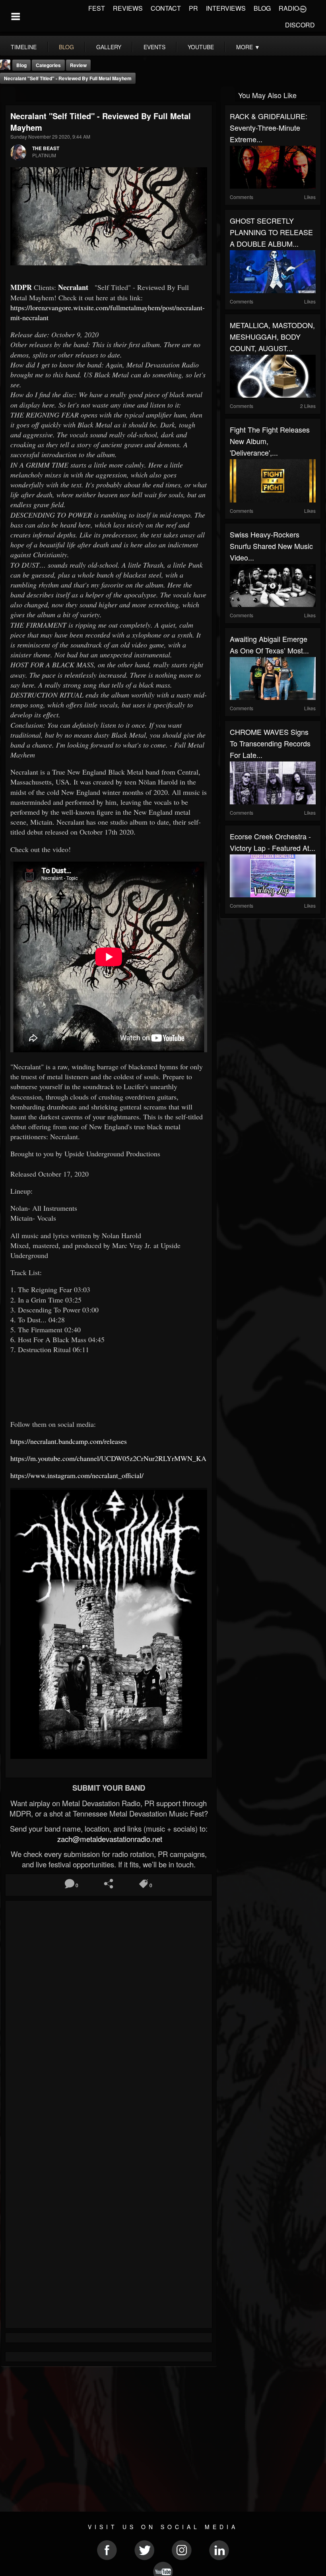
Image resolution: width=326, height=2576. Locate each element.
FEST (97, 8)
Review (78, 65)
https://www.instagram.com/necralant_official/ (77, 1475)
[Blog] (8, 94)
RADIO (289, 8)
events (154, 47)
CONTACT (166, 8)
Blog (21, 65)
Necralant (75, 287)
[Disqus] (109, 2012)
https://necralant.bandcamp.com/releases (69, 1441)
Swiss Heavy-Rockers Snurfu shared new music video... (271, 546)
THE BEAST (46, 148)
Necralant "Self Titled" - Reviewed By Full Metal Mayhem (68, 78)
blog (66, 47)
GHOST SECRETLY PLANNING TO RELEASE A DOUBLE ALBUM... (271, 232)
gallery (109, 47)
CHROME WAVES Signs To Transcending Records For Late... (270, 743)
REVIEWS (128, 8)
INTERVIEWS (226, 8)
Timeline (24, 47)
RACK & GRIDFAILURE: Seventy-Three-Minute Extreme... (269, 128)
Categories (48, 65)
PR (193, 8)
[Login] (303, 8)
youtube (201, 47)
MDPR (22, 287)
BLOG (262, 8)
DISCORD (300, 25)
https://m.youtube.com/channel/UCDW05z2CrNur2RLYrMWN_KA (108, 1458)
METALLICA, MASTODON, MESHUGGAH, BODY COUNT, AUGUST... (272, 336)
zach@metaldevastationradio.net (109, 1839)
